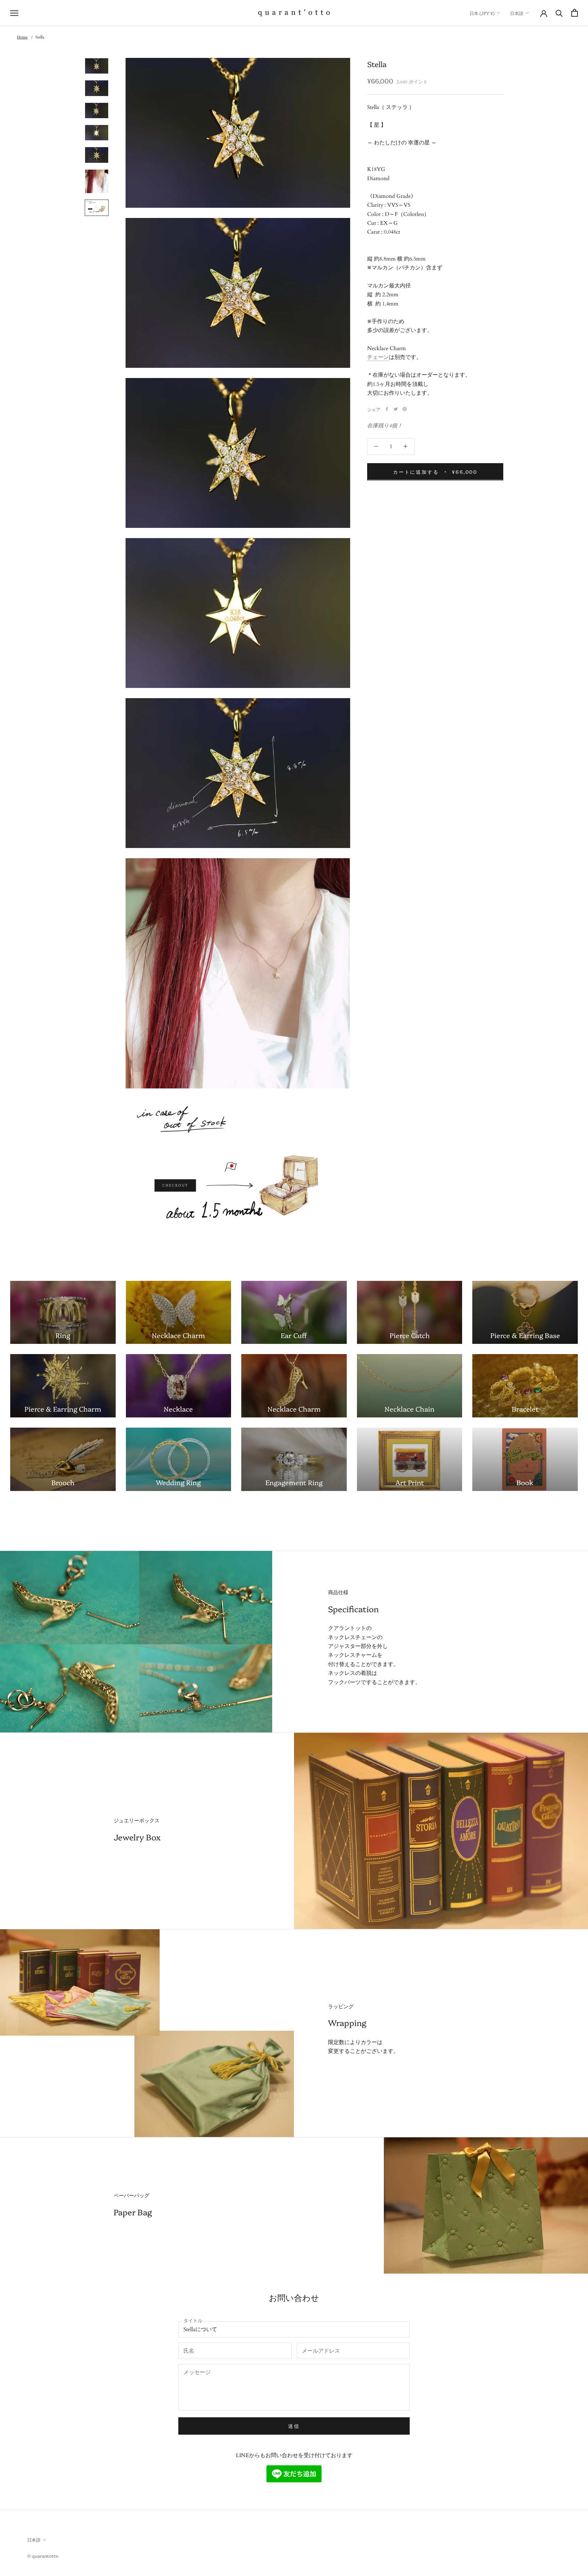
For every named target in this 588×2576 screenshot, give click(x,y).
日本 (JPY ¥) (482, 13)
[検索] (559, 13)
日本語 (517, 13)
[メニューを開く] (14, 13)
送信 (294, 2426)
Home (22, 37)
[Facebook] (387, 409)
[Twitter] (396, 409)
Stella (40, 37)
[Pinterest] (405, 409)
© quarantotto (43, 2556)
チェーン (378, 357)
